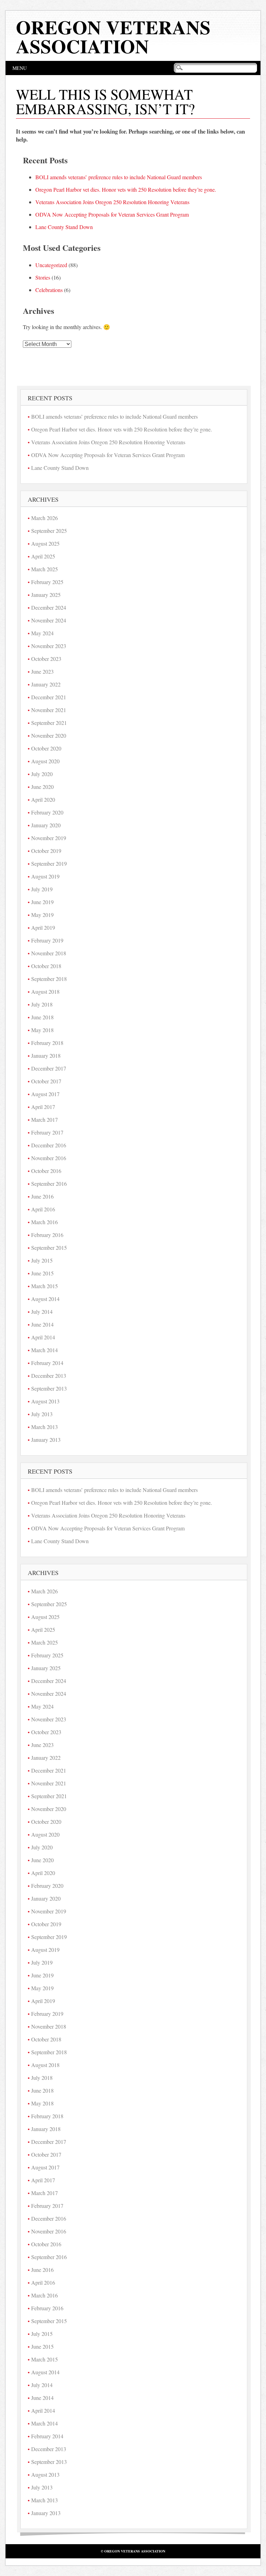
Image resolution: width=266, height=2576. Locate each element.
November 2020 (49, 735)
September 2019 (49, 863)
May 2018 (42, 1030)
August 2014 (45, 1299)
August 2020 (45, 761)
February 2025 (47, 582)
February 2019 (47, 940)
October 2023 (46, 659)
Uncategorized (51, 265)
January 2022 (46, 684)
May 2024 (42, 633)
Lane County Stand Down (64, 227)
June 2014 (42, 1324)
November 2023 (49, 646)
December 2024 (49, 607)
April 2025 (43, 556)
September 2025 (49, 531)
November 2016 (49, 1158)
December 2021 (49, 697)
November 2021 (49, 710)
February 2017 (47, 1132)
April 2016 (43, 1209)
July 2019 (42, 889)
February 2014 (47, 1363)
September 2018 (49, 979)
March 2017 (45, 1119)
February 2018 (47, 1043)
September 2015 (49, 1248)
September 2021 (49, 723)
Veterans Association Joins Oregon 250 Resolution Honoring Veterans (112, 202)
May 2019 (42, 915)
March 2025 (45, 569)
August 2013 (45, 1401)
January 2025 (46, 595)
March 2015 (45, 1286)
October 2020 (46, 748)
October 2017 (46, 1081)
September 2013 (49, 1388)
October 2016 (46, 1171)
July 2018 (42, 1004)
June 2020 (42, 787)
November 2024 (49, 620)
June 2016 (42, 1196)
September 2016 (49, 1184)
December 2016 (49, 1145)
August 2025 (45, 543)
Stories (43, 277)
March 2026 (45, 518)
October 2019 (46, 851)
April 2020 (43, 799)
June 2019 (42, 902)
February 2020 (47, 812)
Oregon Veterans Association (113, 37)
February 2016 (47, 1235)
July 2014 (42, 1312)
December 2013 (49, 1376)
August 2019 (45, 876)
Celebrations (49, 290)
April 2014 (43, 1337)
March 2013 (45, 1427)
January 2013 (46, 1440)
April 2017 (43, 1107)
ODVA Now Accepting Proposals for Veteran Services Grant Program (112, 214)
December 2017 (49, 1068)
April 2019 (43, 927)
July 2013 (42, 1414)
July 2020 (42, 774)
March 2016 (45, 1222)
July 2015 (42, 1260)
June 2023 (42, 671)
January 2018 (46, 1055)
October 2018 (46, 966)
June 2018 (42, 1017)
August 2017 (45, 1094)
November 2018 (49, 953)
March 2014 (45, 1350)
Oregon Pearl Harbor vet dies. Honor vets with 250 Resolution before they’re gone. (126, 189)
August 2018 (45, 991)
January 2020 (46, 825)
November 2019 (49, 838)
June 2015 (42, 1273)
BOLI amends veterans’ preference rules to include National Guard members (119, 177)
